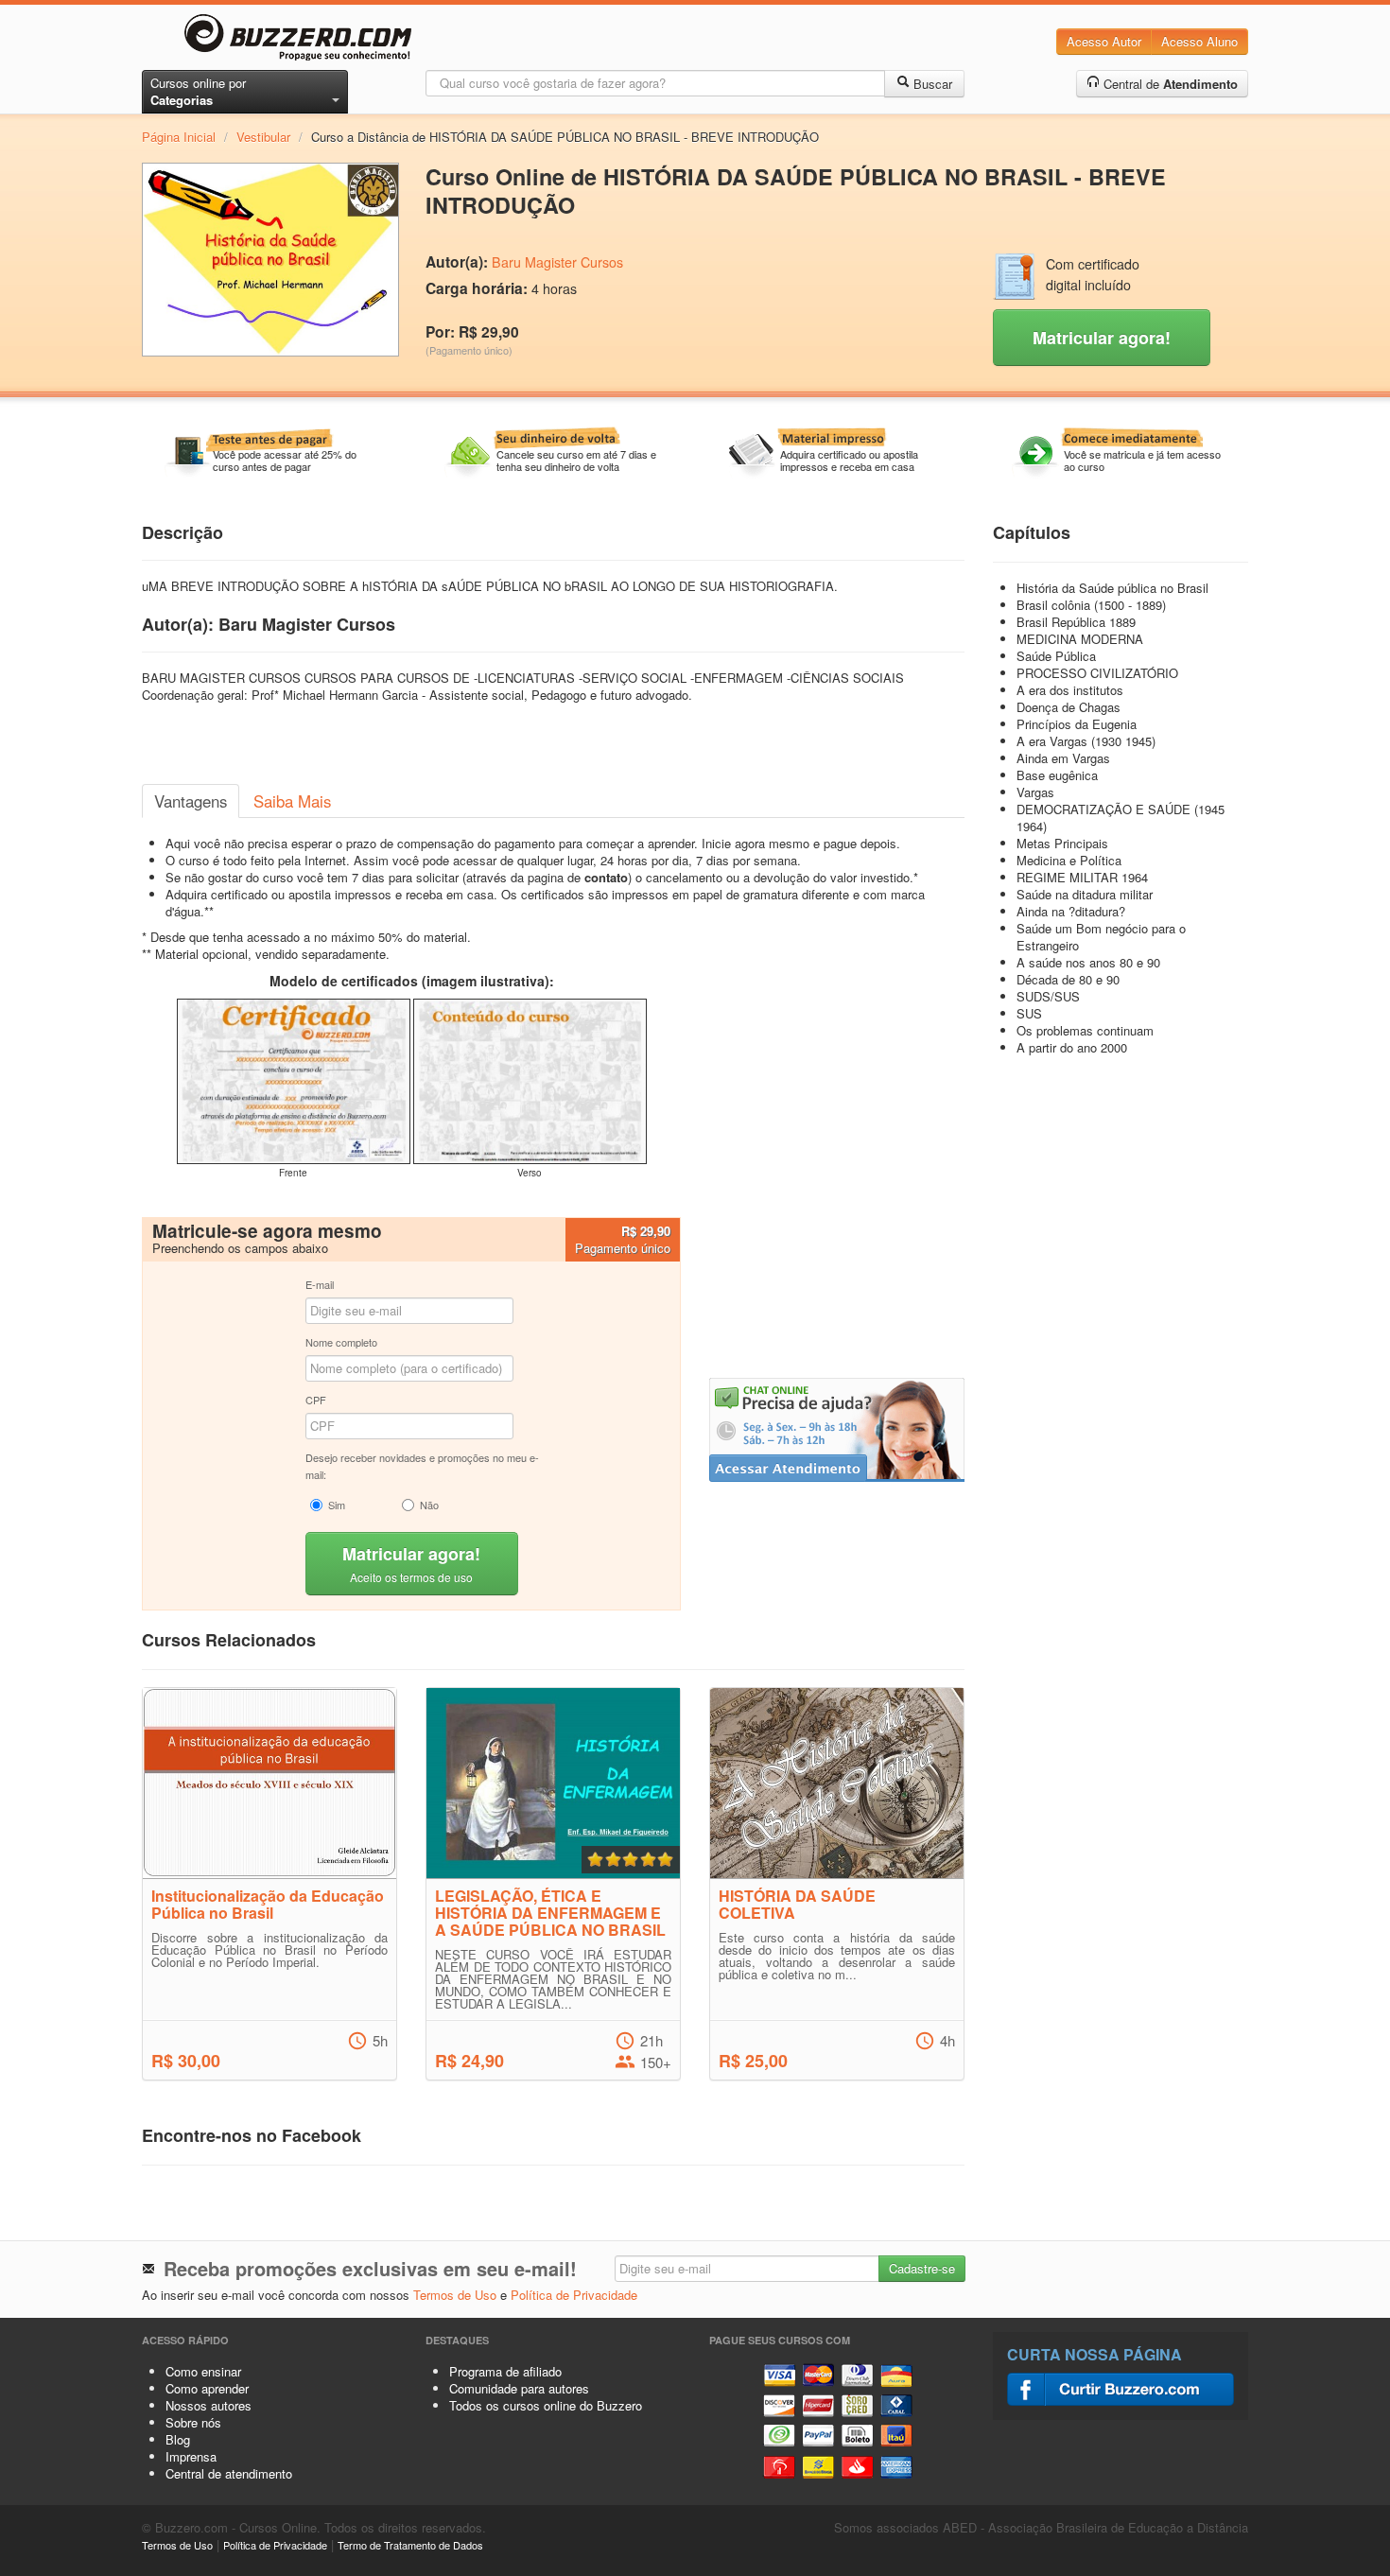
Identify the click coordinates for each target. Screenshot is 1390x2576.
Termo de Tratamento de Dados (410, 2545)
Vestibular (263, 137)
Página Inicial (179, 137)
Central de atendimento (229, 2473)
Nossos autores (208, 2405)
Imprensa (191, 2456)
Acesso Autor (1104, 41)
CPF (316, 1400)
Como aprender (207, 2388)
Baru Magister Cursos (557, 262)
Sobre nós (193, 2422)
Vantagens (191, 801)
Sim (337, 1505)
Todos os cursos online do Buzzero (546, 2405)
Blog (178, 2439)
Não (429, 1505)
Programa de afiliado (505, 2371)
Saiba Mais (292, 801)
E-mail (320, 1284)
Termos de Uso (455, 2295)
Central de (1169, 84)
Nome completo (341, 1342)
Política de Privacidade (574, 2295)
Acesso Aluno (1199, 41)
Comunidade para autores (519, 2388)
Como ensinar (203, 2371)
